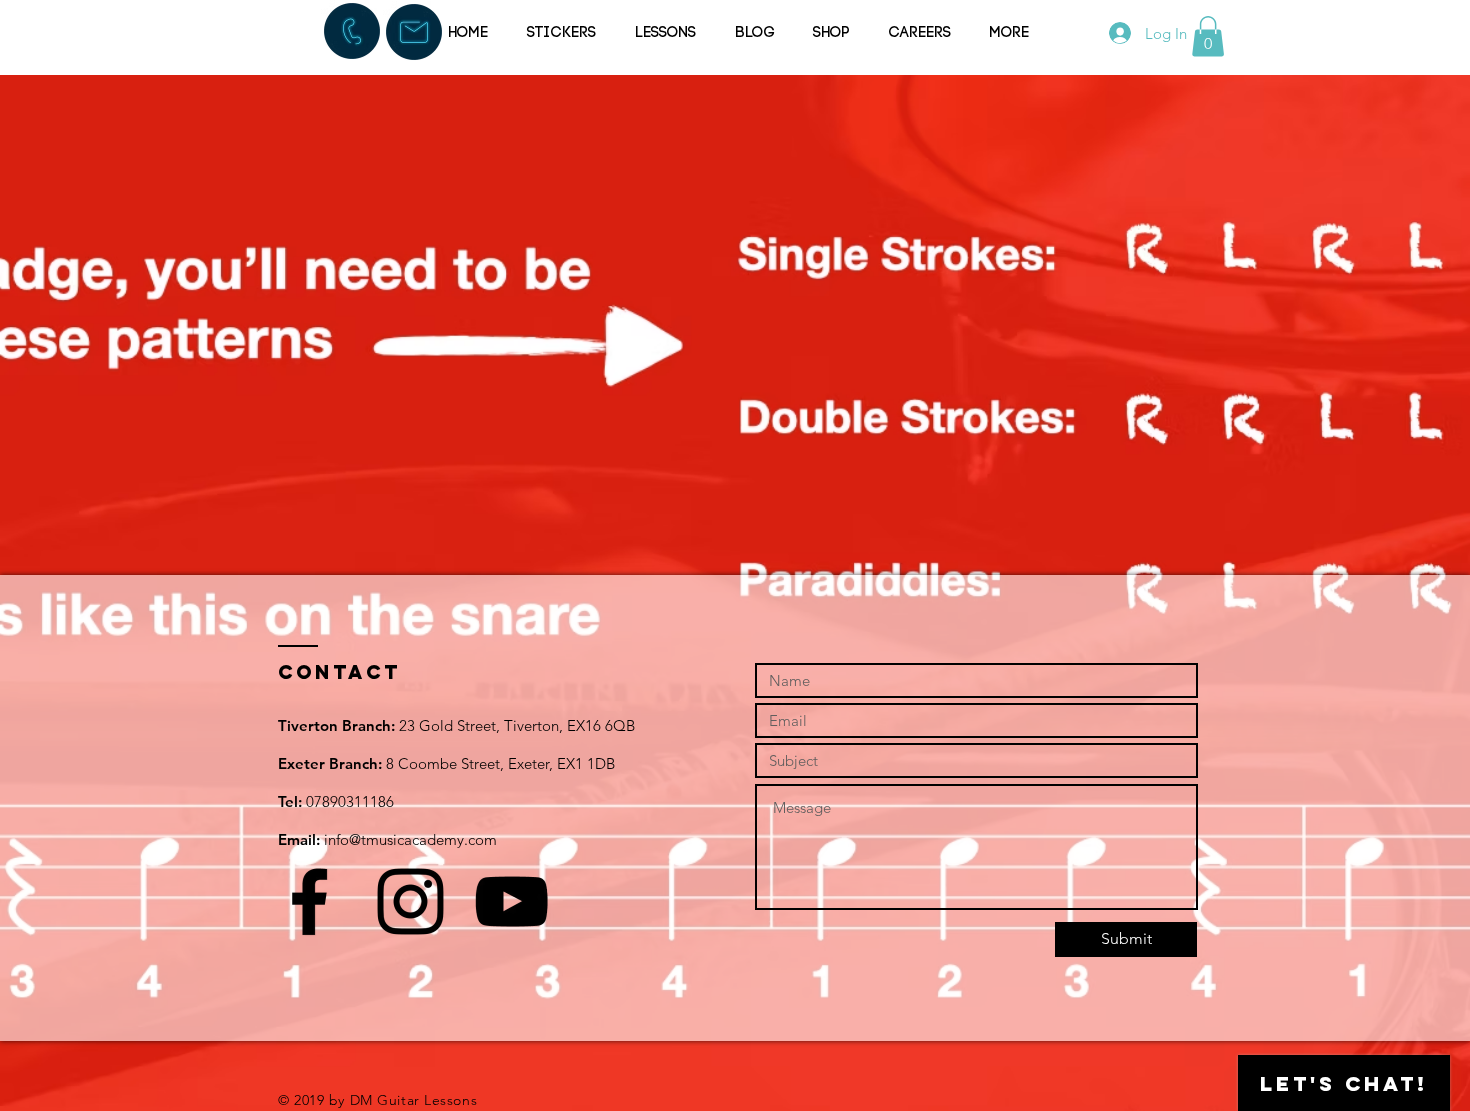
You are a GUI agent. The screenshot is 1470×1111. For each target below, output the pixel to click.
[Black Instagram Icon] (410, 901)
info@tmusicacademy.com (410, 839)
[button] (1208, 36)
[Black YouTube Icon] (511, 901)
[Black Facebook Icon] (309, 901)
